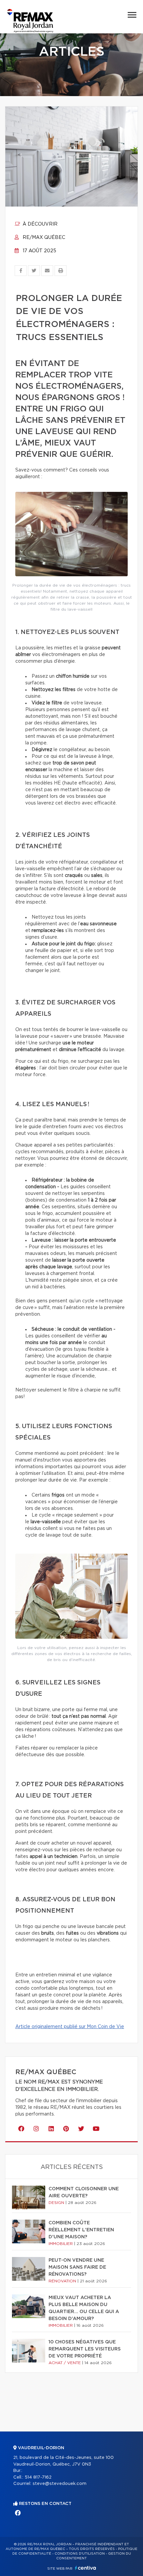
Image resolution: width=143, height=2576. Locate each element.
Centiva (85, 2568)
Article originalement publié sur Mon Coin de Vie (70, 2027)
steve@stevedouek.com (60, 2484)
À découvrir (39, 224)
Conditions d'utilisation (80, 2554)
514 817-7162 (38, 2477)
